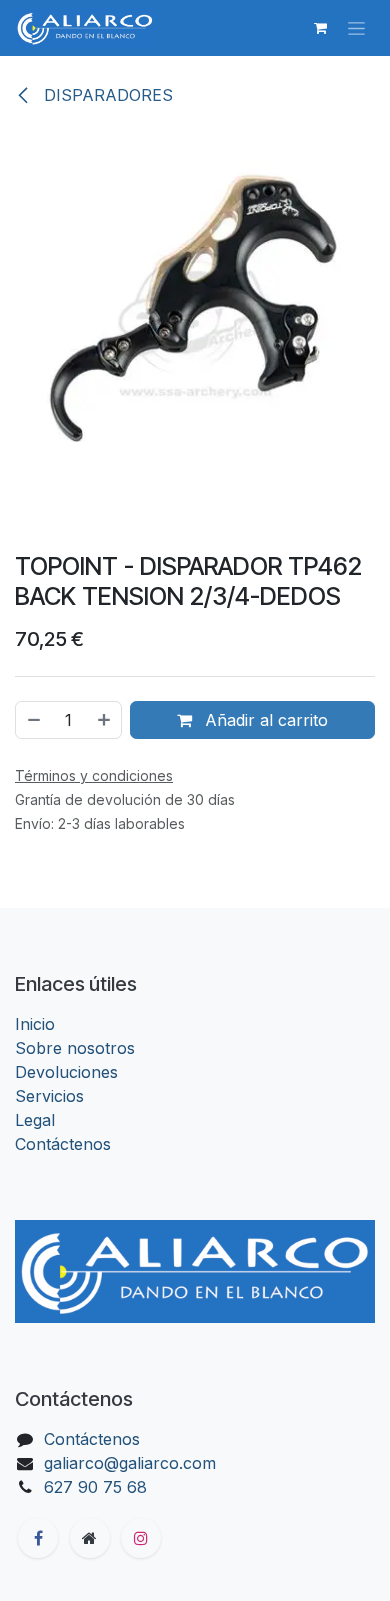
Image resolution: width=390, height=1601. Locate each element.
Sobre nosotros (75, 1048)
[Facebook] (38, 1538)
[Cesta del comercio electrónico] (320, 28)
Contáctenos (63, 1144)
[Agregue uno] (105, 720)
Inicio (35, 1024)
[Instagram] (141, 1538)
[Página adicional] (90, 1538)
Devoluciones (66, 1072)
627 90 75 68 (95, 1487)
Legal (35, 1120)
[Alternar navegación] (356, 28)
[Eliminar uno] (33, 720)
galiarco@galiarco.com (130, 1463)
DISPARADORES (106, 95)
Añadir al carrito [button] (264, 720)
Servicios (49, 1096)
